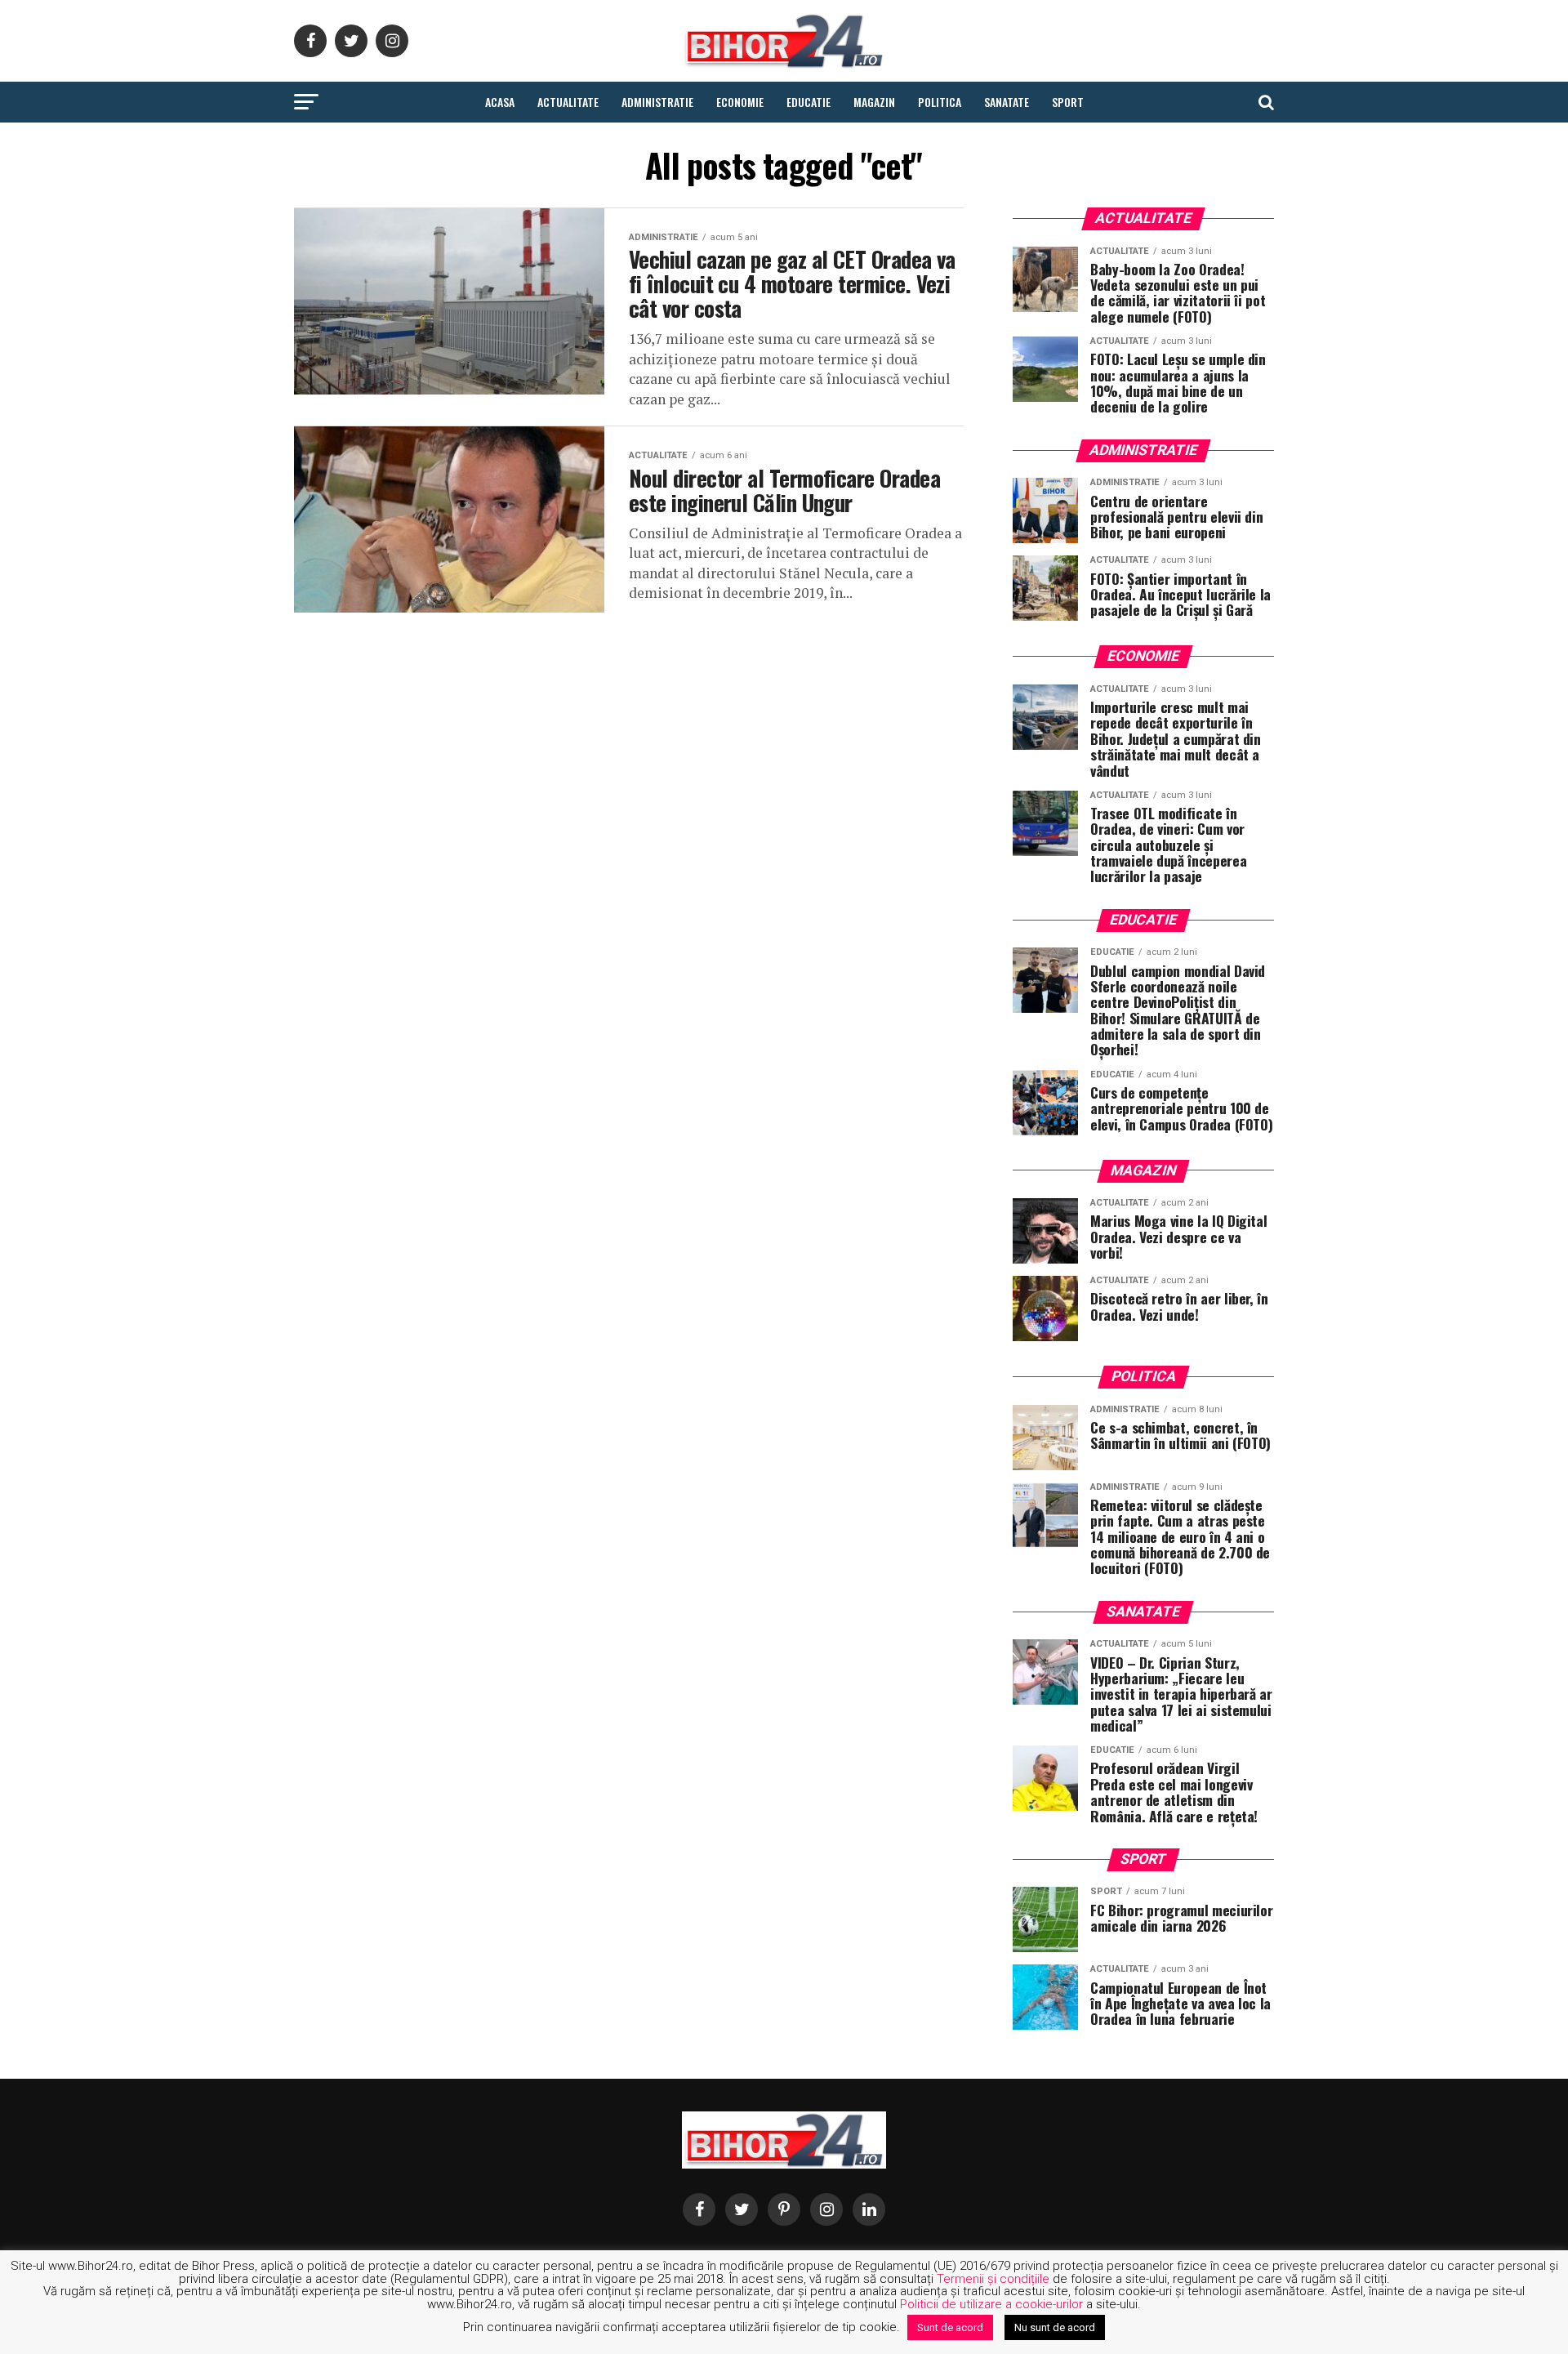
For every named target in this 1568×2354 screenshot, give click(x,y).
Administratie (657, 102)
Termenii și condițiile (993, 2279)
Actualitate (568, 102)
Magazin (874, 102)
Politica (940, 102)
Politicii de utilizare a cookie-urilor (991, 2304)
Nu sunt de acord (1055, 2327)
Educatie (808, 102)
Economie (740, 102)
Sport (1068, 102)
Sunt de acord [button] (950, 2327)
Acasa (500, 102)
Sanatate (1007, 102)
